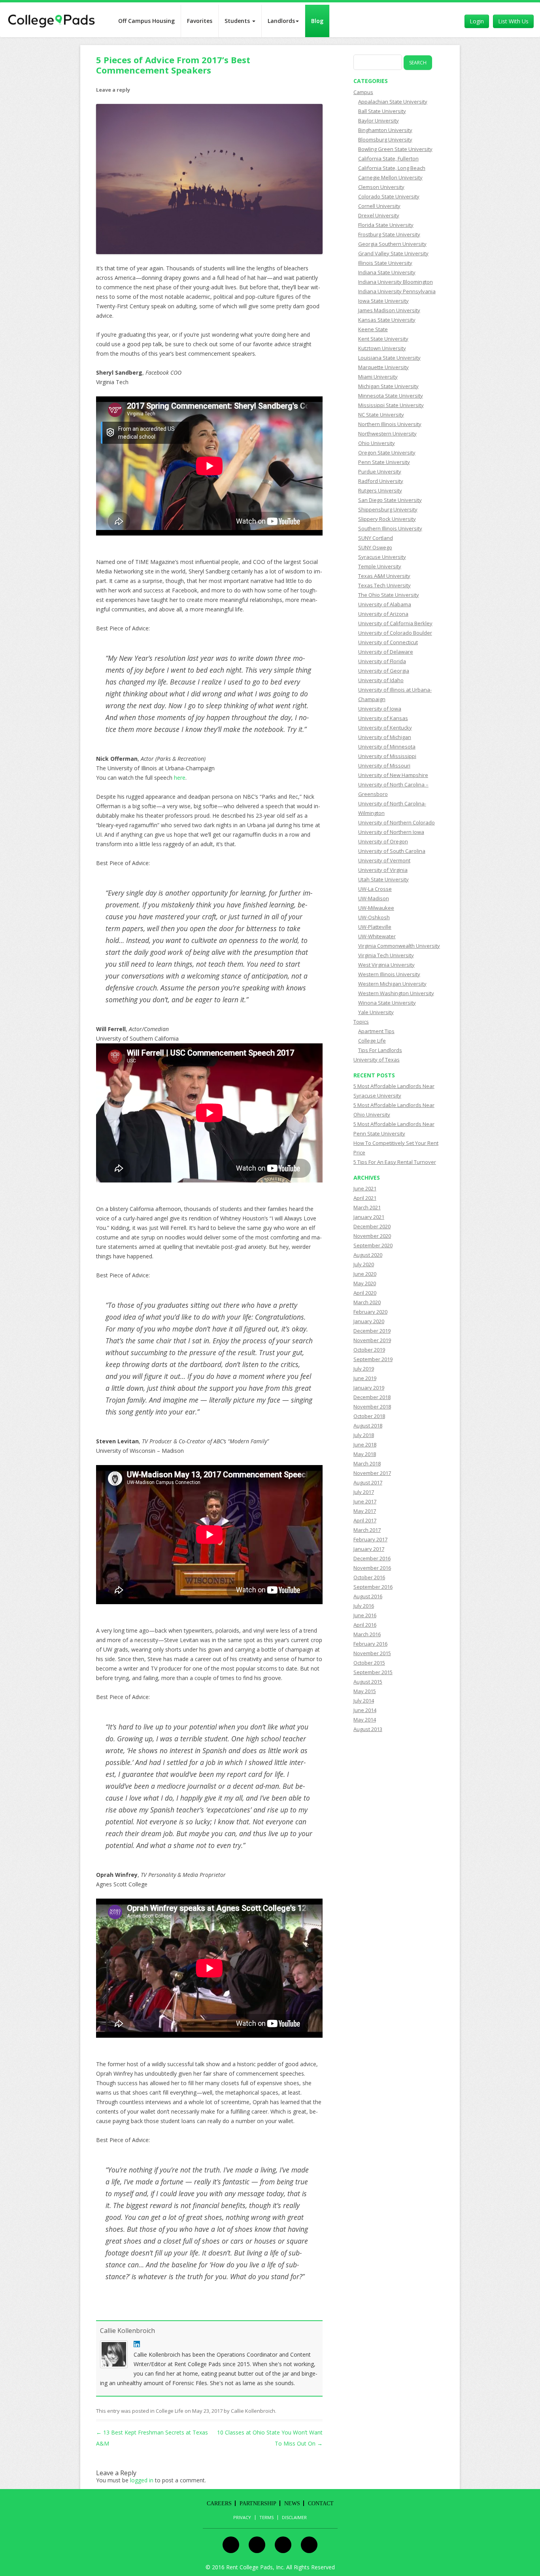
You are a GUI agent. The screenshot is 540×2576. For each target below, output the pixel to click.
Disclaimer (294, 2518)
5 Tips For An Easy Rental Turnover (395, 1162)
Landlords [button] (281, 21)
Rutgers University (380, 490)
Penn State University (384, 462)
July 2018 (364, 1435)
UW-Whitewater (377, 936)
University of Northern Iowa (391, 832)
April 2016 (365, 1625)
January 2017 (369, 1549)
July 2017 (364, 1492)
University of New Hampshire (393, 775)
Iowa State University (383, 301)
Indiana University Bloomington (396, 282)
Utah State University (383, 879)
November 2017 (372, 1473)
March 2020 (367, 1302)
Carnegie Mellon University (390, 177)
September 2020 (373, 1245)
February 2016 (370, 1644)
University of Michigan (385, 737)
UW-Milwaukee (376, 908)
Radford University (381, 481)
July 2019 (364, 1369)
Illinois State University (385, 263)
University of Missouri (384, 766)
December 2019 (372, 1331)
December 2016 (372, 1558)
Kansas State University (387, 320)
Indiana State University (387, 272)
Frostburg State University (389, 234)
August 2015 (368, 1682)
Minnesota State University (391, 396)
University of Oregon (383, 841)
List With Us (513, 21)
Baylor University (379, 121)
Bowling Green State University (395, 149)
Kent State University (383, 339)
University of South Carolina (392, 851)
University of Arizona (383, 614)
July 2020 (364, 1264)
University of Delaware (386, 652)
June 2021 (365, 1188)
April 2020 (365, 1293)
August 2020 (368, 1255)
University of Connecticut (388, 642)
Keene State (373, 329)
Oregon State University (387, 453)
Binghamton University (385, 130)
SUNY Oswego (375, 547)
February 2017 (370, 1539)
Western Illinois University (389, 974)
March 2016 (367, 1634)
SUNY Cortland (376, 538)
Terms (266, 2518)
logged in (142, 2480)
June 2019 (365, 1378)
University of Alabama (385, 604)
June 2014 (365, 1710)
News (292, 2503)
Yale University (376, 1012)
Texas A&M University (384, 576)
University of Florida (382, 661)
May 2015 (365, 1691)
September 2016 (373, 1587)
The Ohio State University (389, 595)
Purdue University (380, 471)
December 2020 (372, 1226)
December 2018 (372, 1397)
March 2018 (367, 1463)
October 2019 (369, 1350)
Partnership (258, 2503)
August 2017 (368, 1482)
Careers (219, 2503)
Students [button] (238, 21)
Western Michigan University (392, 984)
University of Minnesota (387, 747)
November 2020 (372, 1236)
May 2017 (365, 1511)
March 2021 (367, 1207)
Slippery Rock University (387, 519)
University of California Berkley (395, 623)
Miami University (378, 377)
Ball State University (382, 111)
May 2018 (365, 1454)
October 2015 (369, 1663)
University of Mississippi (387, 756)
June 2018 (365, 1445)
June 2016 (365, 1615)
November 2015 (372, 1653)
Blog (317, 21)
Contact (321, 2503)
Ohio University (377, 443)
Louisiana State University (389, 358)
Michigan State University (388, 386)
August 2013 (368, 1729)
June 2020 (365, 1274)
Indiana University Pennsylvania (397, 291)
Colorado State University (389, 196)
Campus (363, 92)
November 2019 (372, 1340)
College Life (170, 2411)
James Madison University (389, 310)
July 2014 (364, 1701)
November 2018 (372, 1407)
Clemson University (381, 187)
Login (477, 21)
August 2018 (368, 1426)
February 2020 (370, 1312)
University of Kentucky (385, 728)
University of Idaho (381, 680)
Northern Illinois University (390, 424)
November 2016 (372, 1568)
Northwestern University (387, 434)
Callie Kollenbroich (127, 2331)
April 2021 (365, 1198)
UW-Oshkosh (374, 917)
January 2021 (369, 1217)
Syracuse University (382, 557)
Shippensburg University (388, 509)
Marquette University (383, 367)
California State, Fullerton (388, 158)
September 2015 (373, 1672)
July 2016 (364, 1606)
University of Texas (377, 1060)
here (180, 778)
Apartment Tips (376, 1031)
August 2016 (368, 1596)
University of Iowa (380, 709)
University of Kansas (383, 718)
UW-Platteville (375, 927)
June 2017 (365, 1501)
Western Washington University (396, 993)
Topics (361, 1022)
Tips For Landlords (380, 1050)
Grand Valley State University (393, 253)
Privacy (242, 2518)
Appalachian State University (393, 102)
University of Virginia (383, 870)
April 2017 (365, 1520)
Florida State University (386, 225)
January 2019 (369, 1388)
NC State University (381, 415)
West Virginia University (386, 965)
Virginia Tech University (386, 955)
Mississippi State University (391, 405)
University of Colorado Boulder (395, 633)
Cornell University (379, 206)
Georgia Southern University (392, 244)
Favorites (200, 21)
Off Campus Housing (146, 21)
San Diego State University (390, 500)
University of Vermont (384, 860)
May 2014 (365, 1720)
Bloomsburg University (385, 140)
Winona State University (387, 1003)
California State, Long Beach (392, 168)
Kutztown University (382, 348)
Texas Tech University (384, 585)
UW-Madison (374, 898)
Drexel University (379, 215)
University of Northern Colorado (397, 822)
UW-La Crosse (375, 889)
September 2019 (373, 1359)
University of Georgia (384, 671)
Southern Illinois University (390, 528)
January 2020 (369, 1321)
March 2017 (367, 1530)
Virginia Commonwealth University (399, 946)
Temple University (380, 566)
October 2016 (369, 1577)
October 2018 (369, 1416)
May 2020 (365, 1283)
